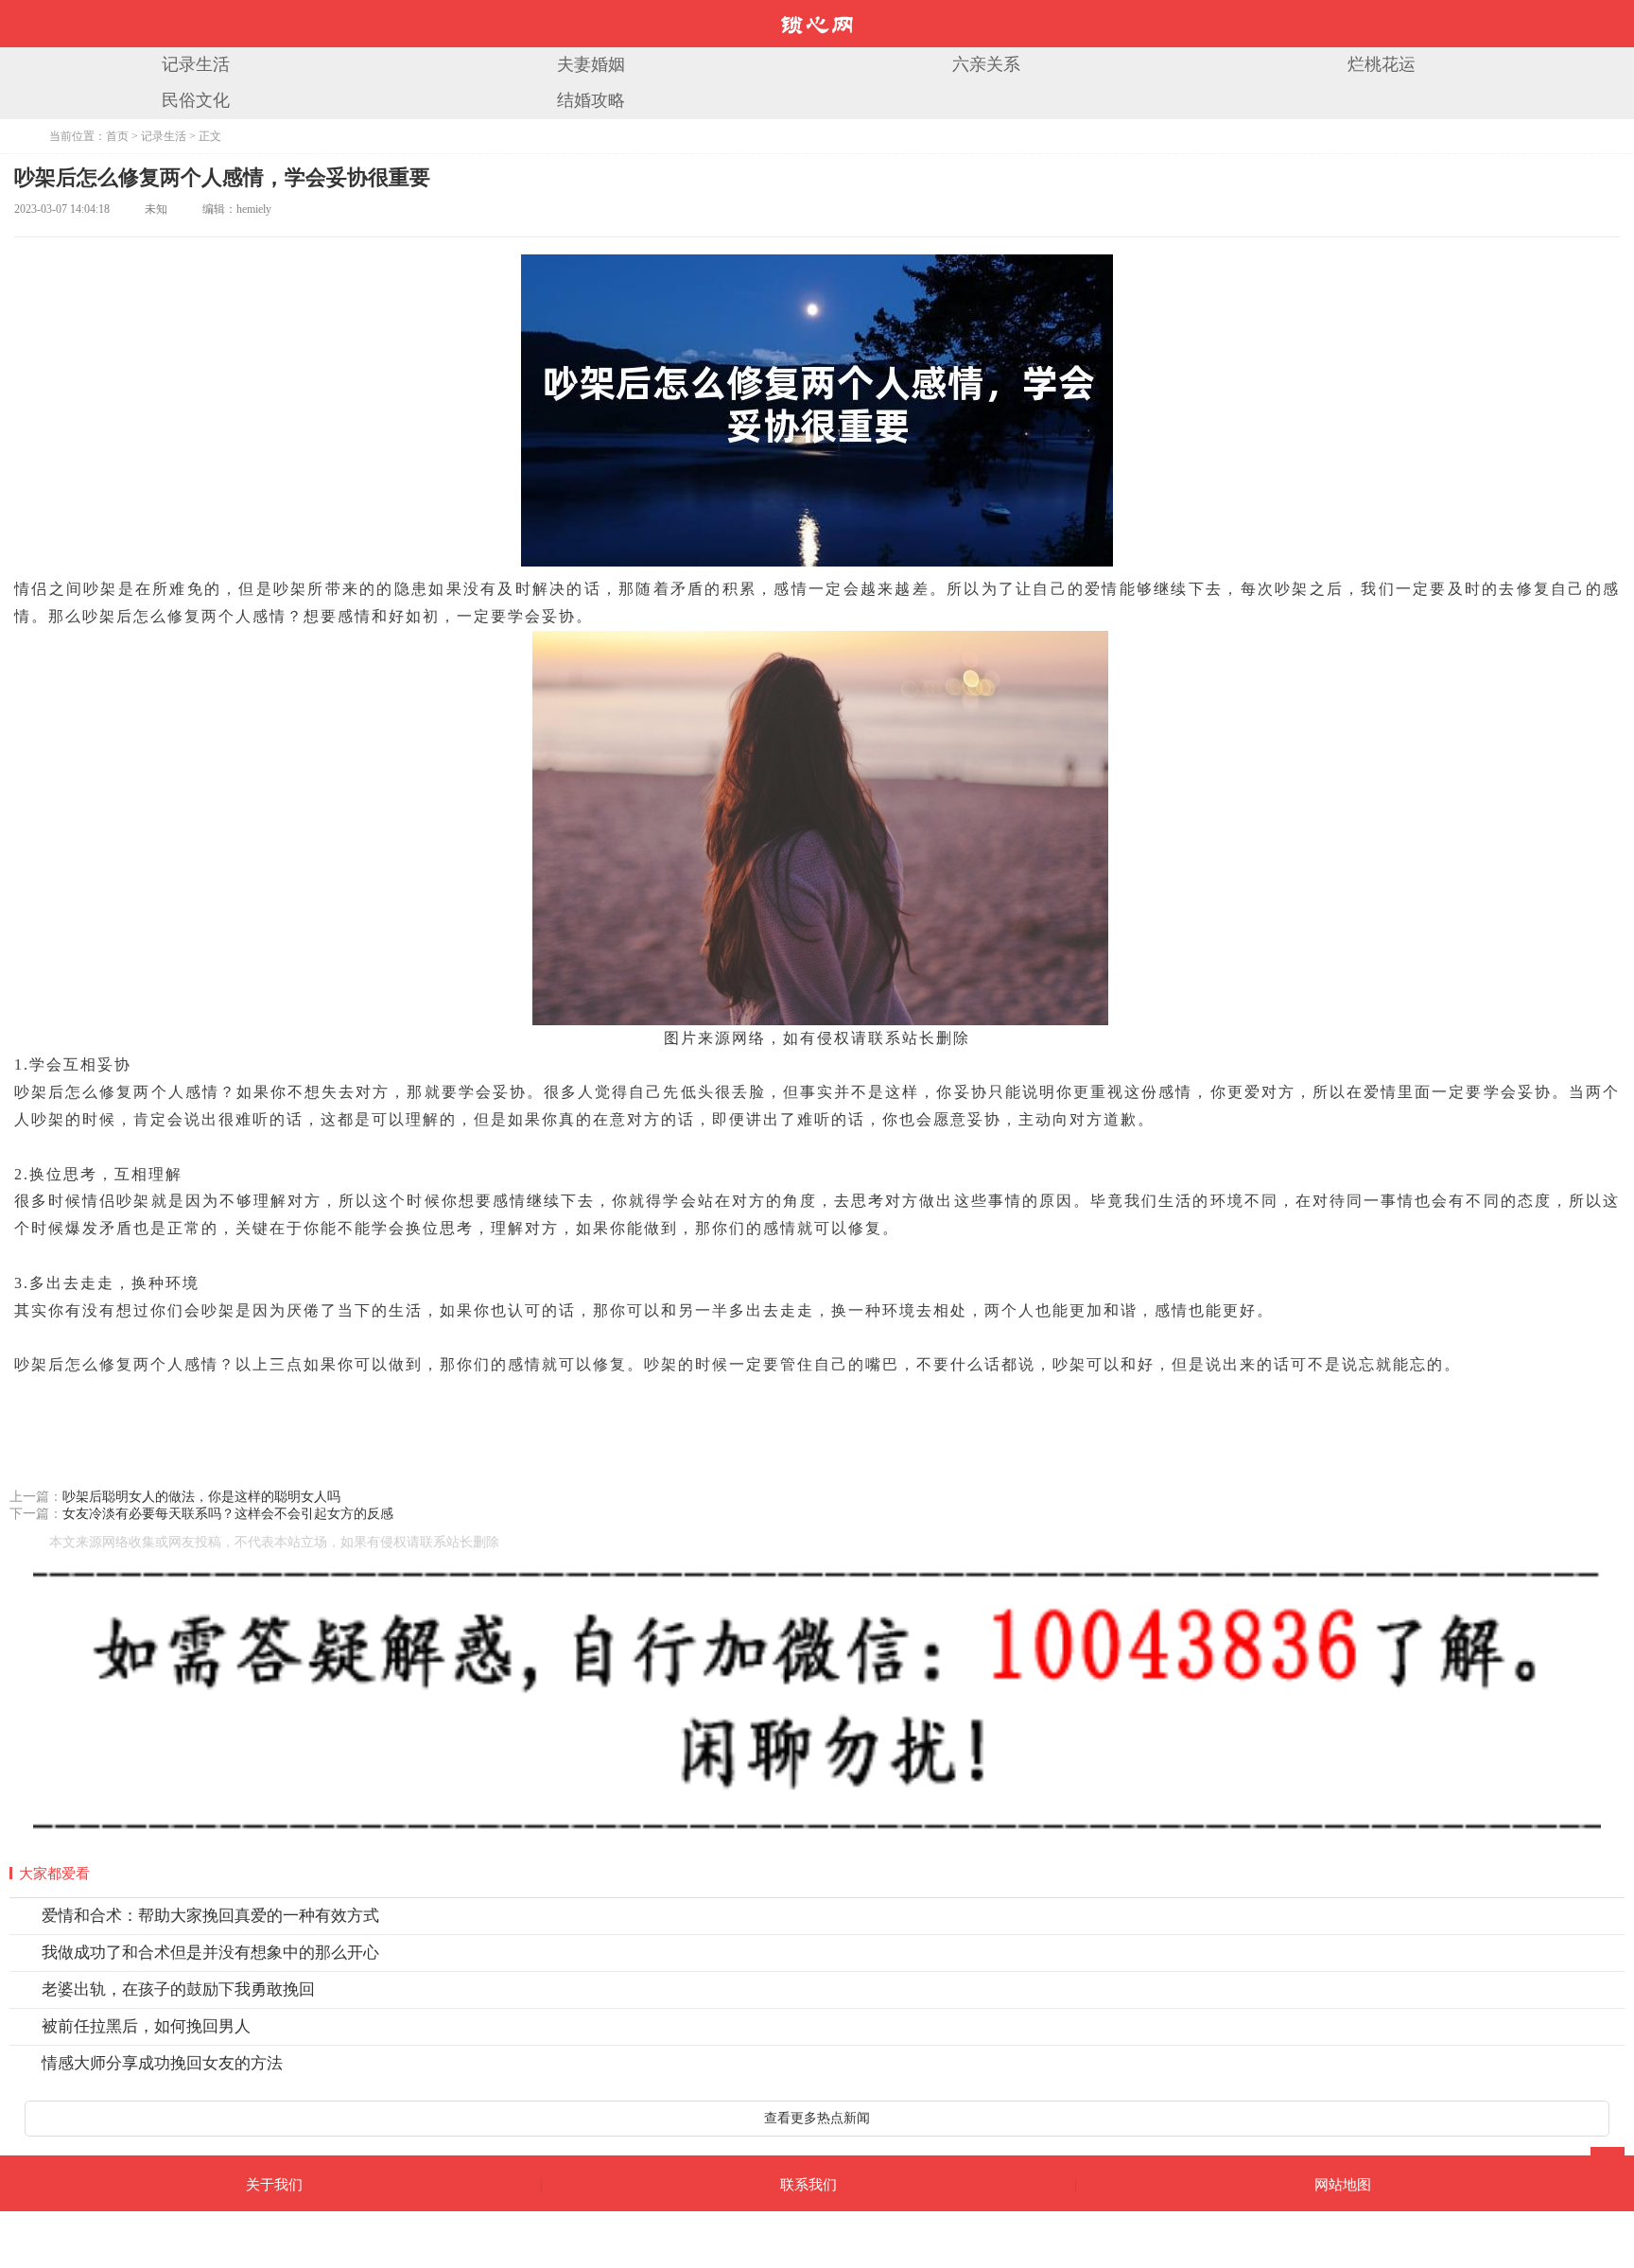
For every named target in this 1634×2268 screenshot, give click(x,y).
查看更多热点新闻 (817, 2118)
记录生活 (196, 64)
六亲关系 (986, 64)
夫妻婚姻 (591, 64)
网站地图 (1343, 2185)
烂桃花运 (1382, 64)
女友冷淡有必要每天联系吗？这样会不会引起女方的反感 (228, 1514)
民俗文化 (196, 100)
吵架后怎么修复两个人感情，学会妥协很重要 (222, 177)
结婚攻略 (591, 100)
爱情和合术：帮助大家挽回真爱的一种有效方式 (210, 1916)
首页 (117, 136)
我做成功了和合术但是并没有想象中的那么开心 (210, 1953)
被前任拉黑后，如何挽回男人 (146, 2026)
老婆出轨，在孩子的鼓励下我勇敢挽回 (178, 1989)
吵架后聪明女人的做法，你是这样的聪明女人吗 (201, 1497)
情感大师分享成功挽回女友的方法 (162, 2063)
